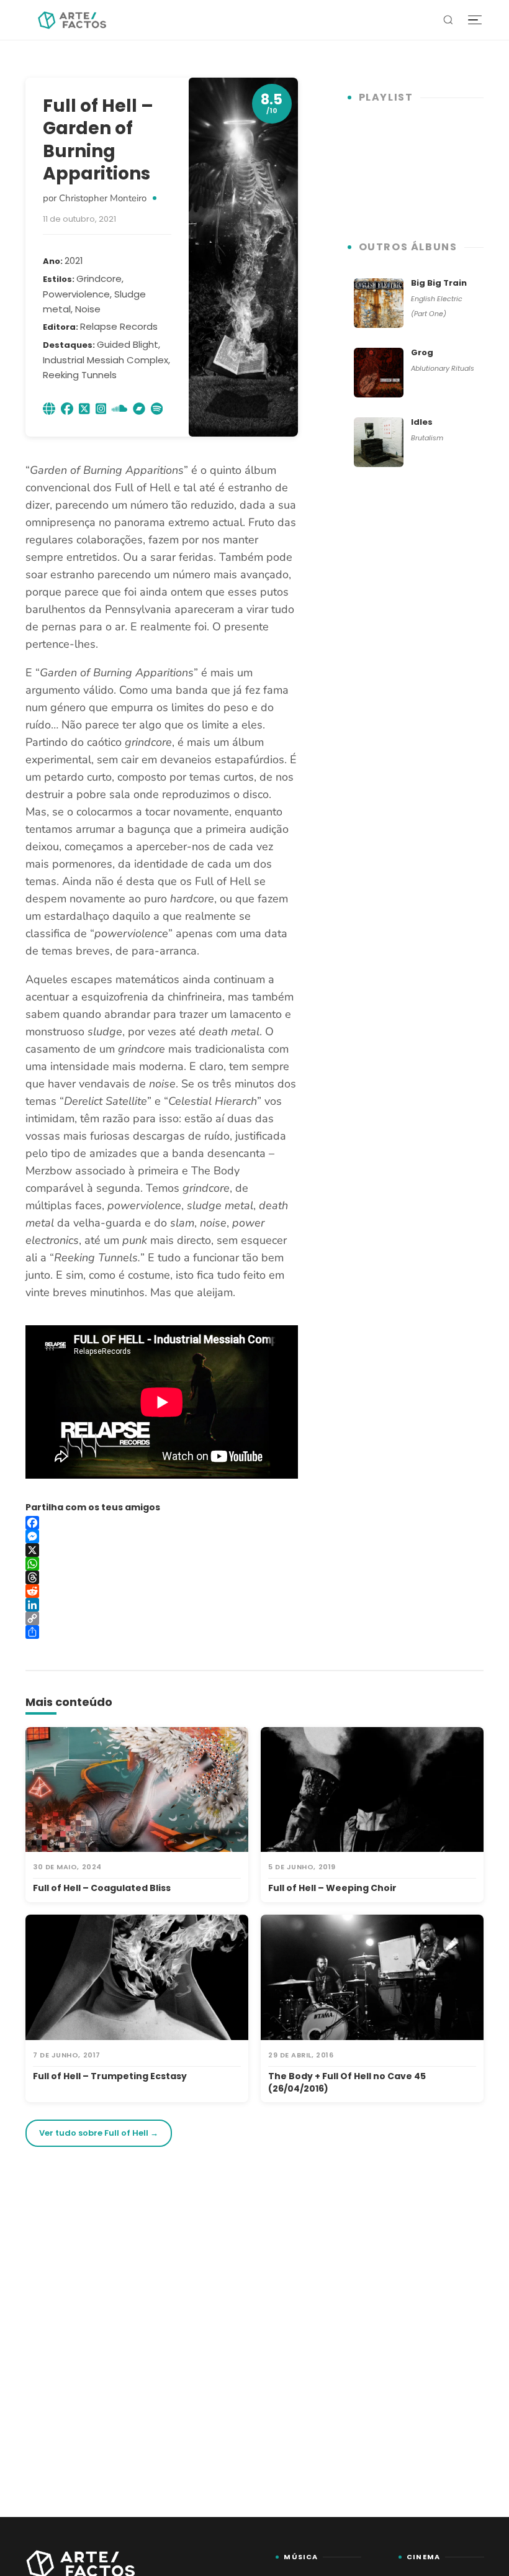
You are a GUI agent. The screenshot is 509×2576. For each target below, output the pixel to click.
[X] (162, 1550)
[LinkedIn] (162, 1605)
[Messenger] (162, 1536)
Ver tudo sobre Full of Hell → (99, 2133)
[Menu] (475, 20)
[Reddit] (162, 1591)
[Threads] (162, 1577)
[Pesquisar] (448, 20)
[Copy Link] (162, 1618)
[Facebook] (162, 1523)
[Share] (162, 1632)
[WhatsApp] (162, 1564)
